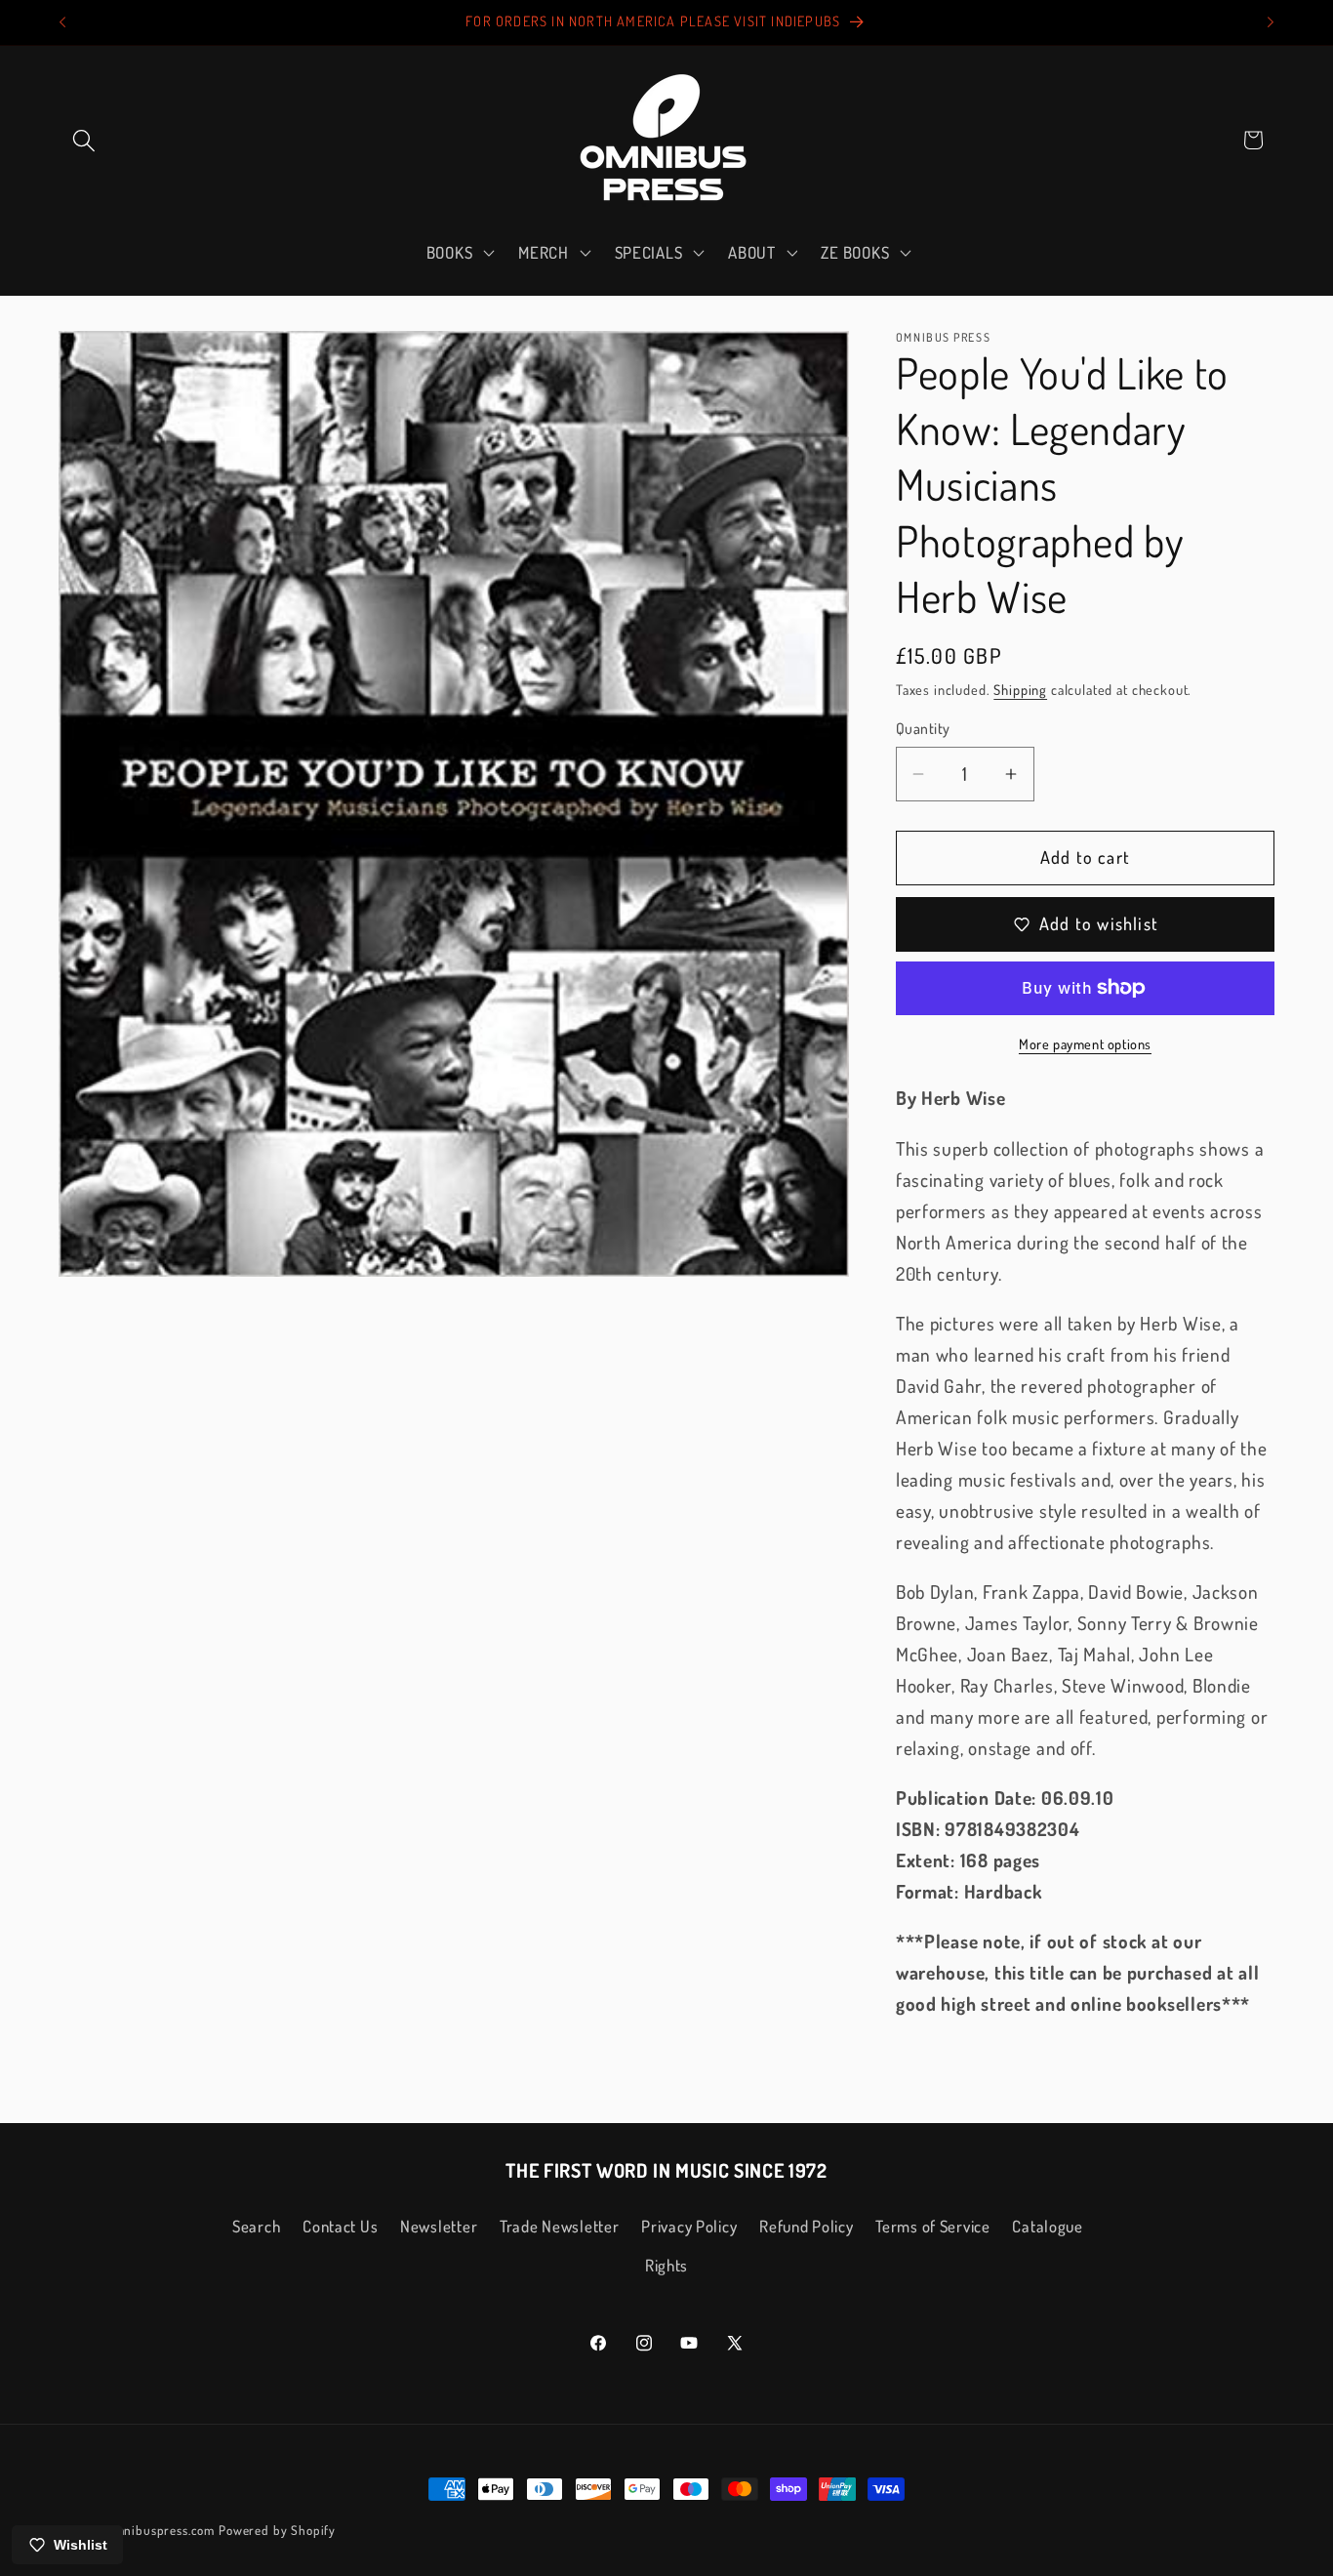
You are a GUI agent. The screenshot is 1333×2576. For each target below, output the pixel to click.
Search (256, 2226)
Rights (666, 2265)
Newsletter (439, 2226)
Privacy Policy (689, 2226)
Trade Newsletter (560, 2226)
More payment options (1085, 1043)
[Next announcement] (1271, 22)
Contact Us (340, 2226)
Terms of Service (933, 2226)
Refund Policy (806, 2226)
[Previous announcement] (62, 22)
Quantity (923, 728)
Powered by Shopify (277, 2530)
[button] (84, 140)
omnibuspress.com (161, 2530)
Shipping (1020, 689)
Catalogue (1047, 2226)
